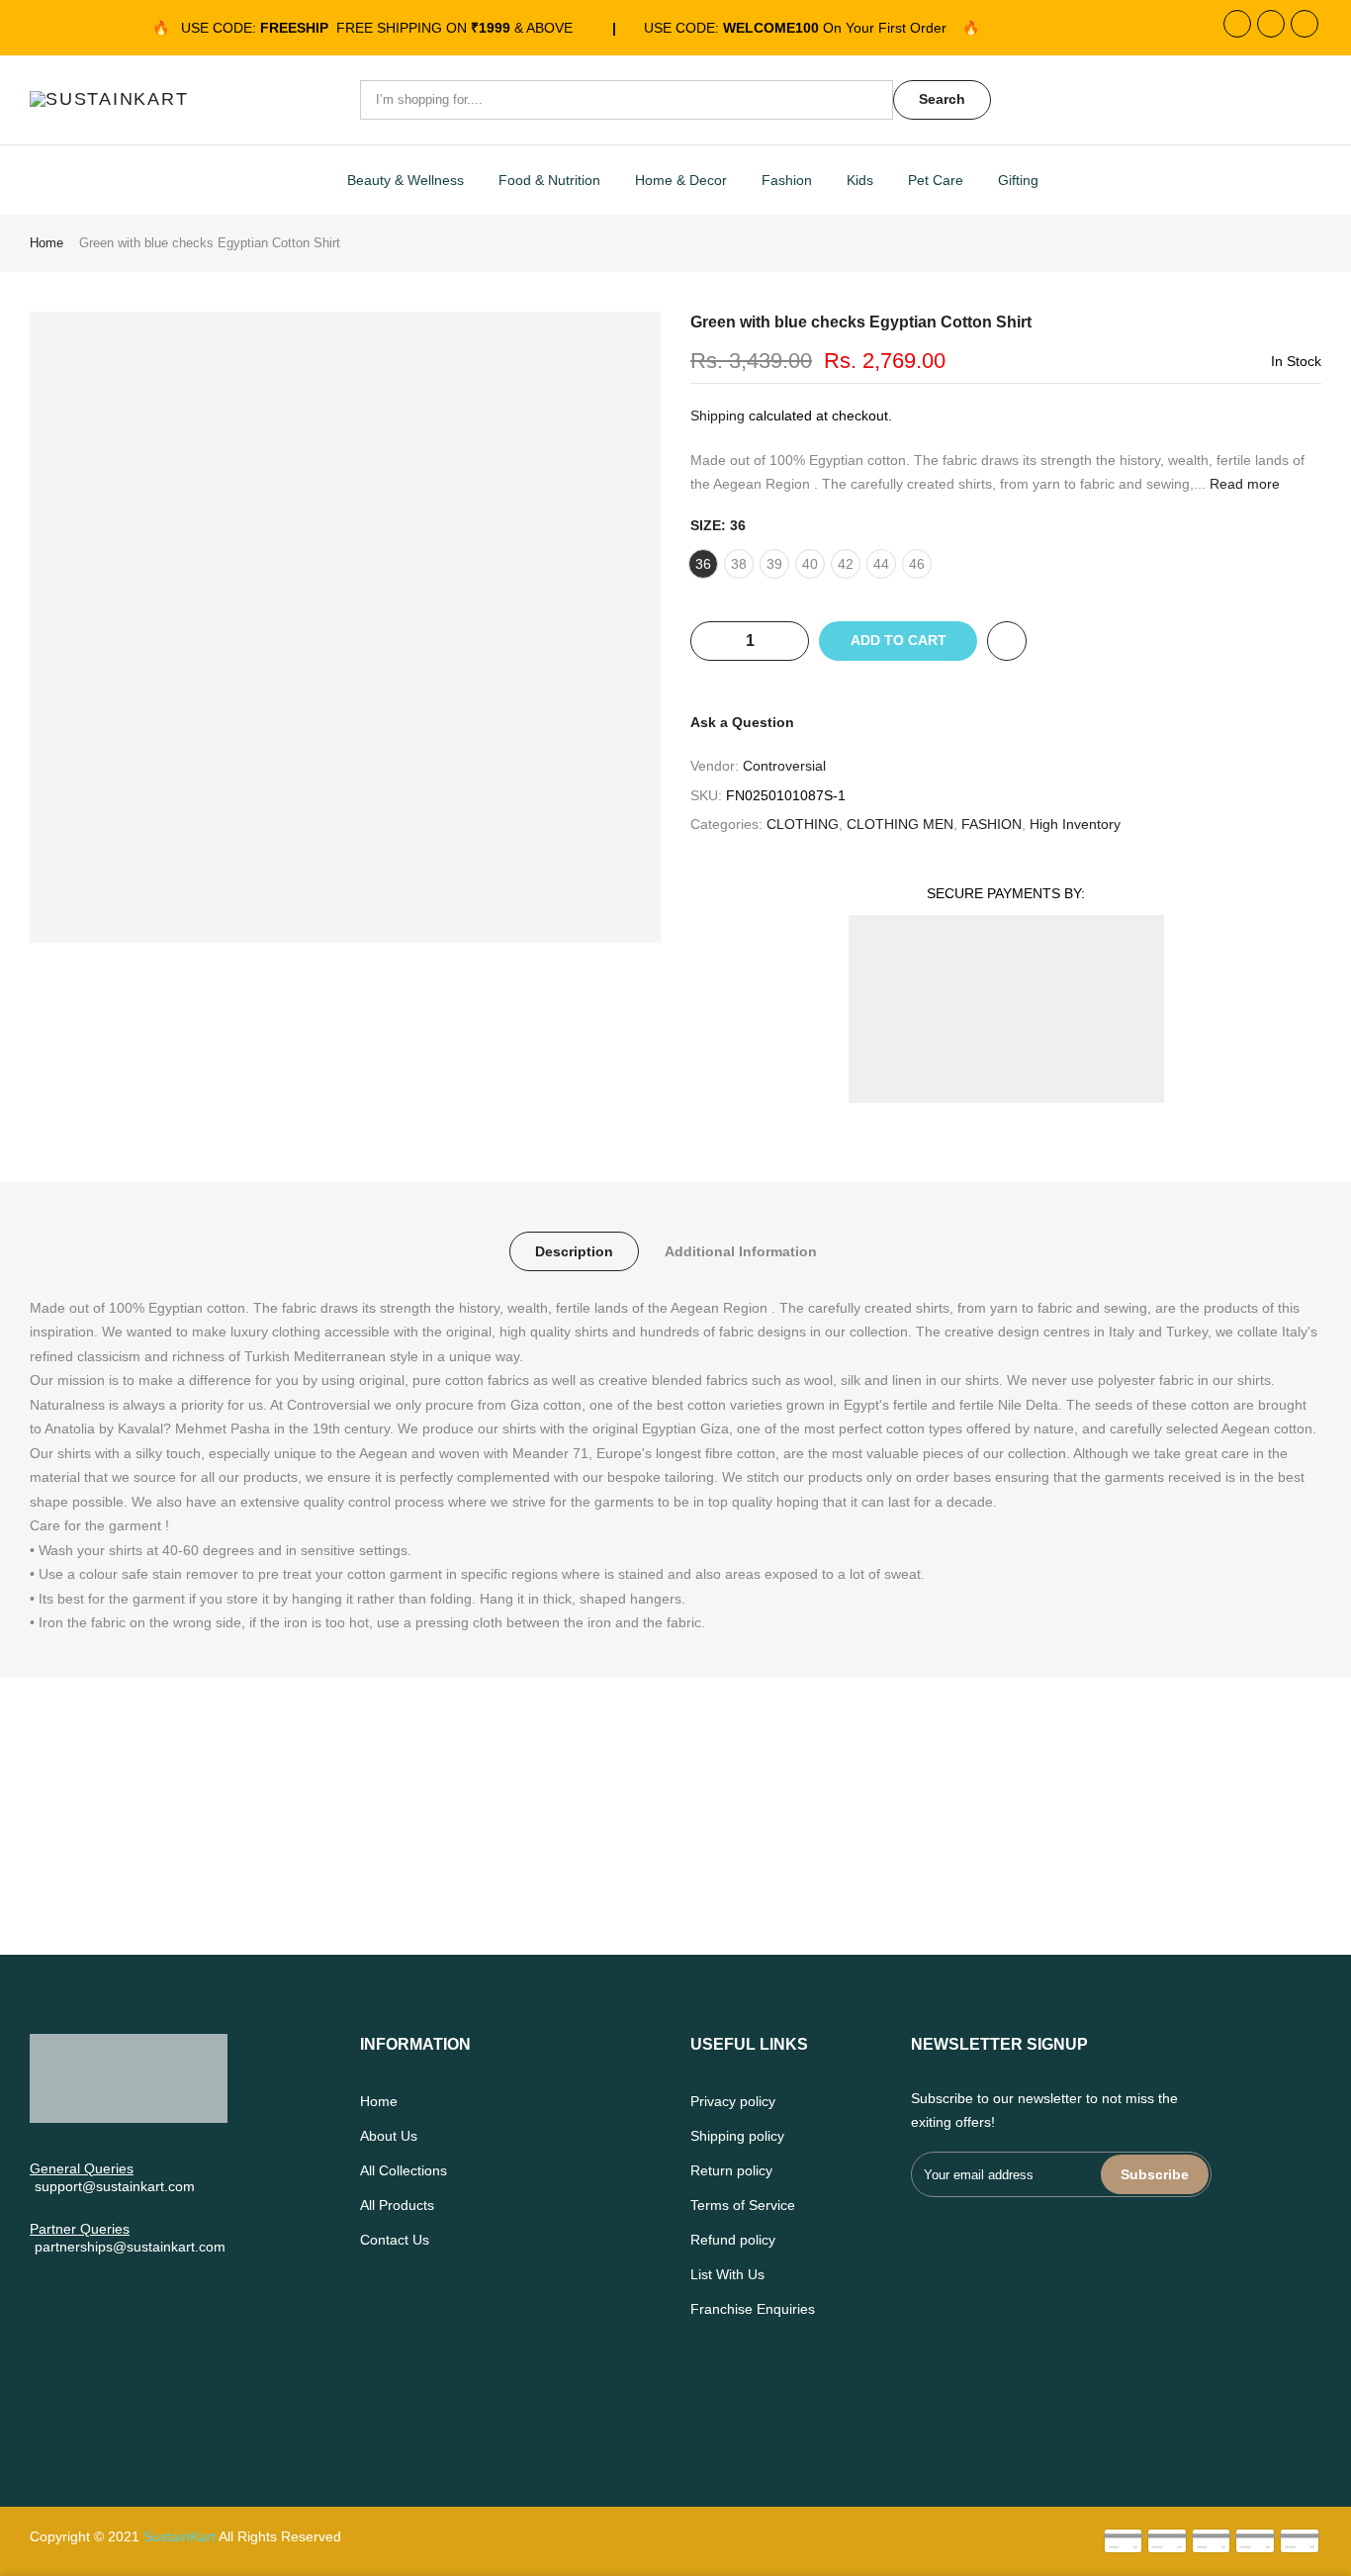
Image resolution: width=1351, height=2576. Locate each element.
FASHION (991, 824)
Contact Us (395, 2240)
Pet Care (936, 180)
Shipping (718, 415)
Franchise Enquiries (753, 2309)
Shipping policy (737, 2136)
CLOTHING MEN (900, 824)
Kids (860, 180)
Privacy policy (733, 2101)
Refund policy (733, 2240)
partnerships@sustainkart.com (130, 2247)
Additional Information (741, 1251)
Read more (1243, 484)
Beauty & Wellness (405, 180)
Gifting (1018, 180)
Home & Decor (681, 180)
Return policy (731, 2170)
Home (46, 243)
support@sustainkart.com (115, 2186)
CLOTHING (803, 824)
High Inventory (1075, 824)
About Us (389, 2136)
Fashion (787, 180)
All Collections (404, 2170)
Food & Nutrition (549, 180)
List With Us (727, 2274)
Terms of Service (743, 2205)
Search (942, 99)
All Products (397, 2205)
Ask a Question (742, 722)
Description (574, 1251)
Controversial (784, 766)
